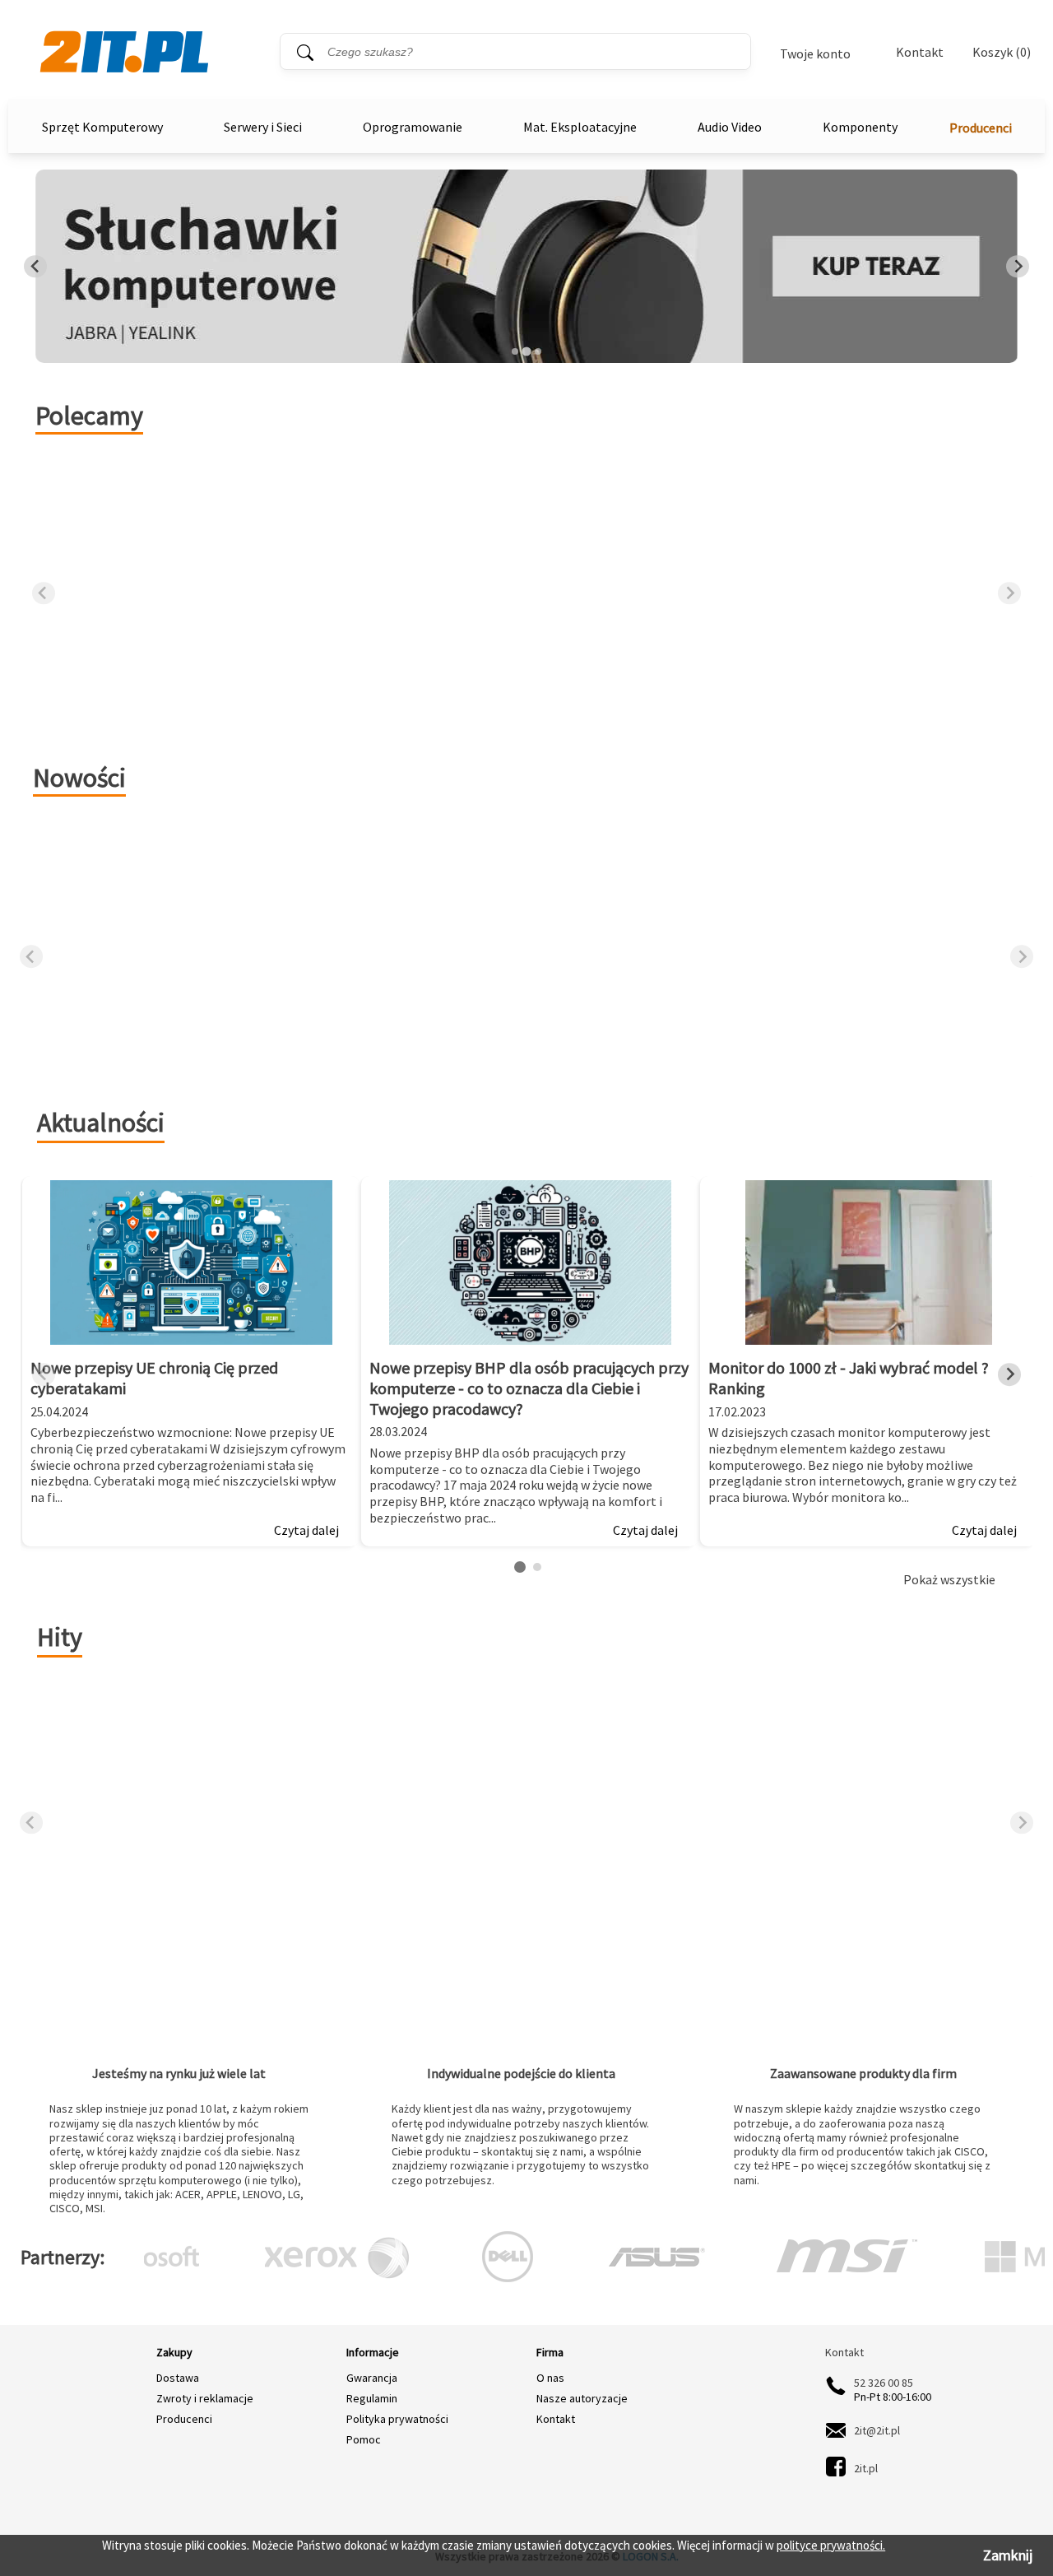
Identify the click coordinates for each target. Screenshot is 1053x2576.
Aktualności (101, 1123)
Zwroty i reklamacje (205, 2398)
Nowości (79, 778)
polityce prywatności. (831, 2545)
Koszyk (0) (1002, 52)
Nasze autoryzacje (582, 2398)
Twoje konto (815, 53)
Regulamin (372, 2398)
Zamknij (1008, 2555)
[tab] (515, 351)
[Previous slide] (35, 267)
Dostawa (178, 2378)
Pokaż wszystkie (949, 1580)
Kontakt (920, 52)
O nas (550, 2378)
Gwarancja (372, 2378)
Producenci (981, 128)
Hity (60, 1637)
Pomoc (364, 2439)
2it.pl (866, 2469)
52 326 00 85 (884, 2383)
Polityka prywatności (397, 2419)
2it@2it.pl (877, 2430)
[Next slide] (1018, 267)
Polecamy (89, 416)
